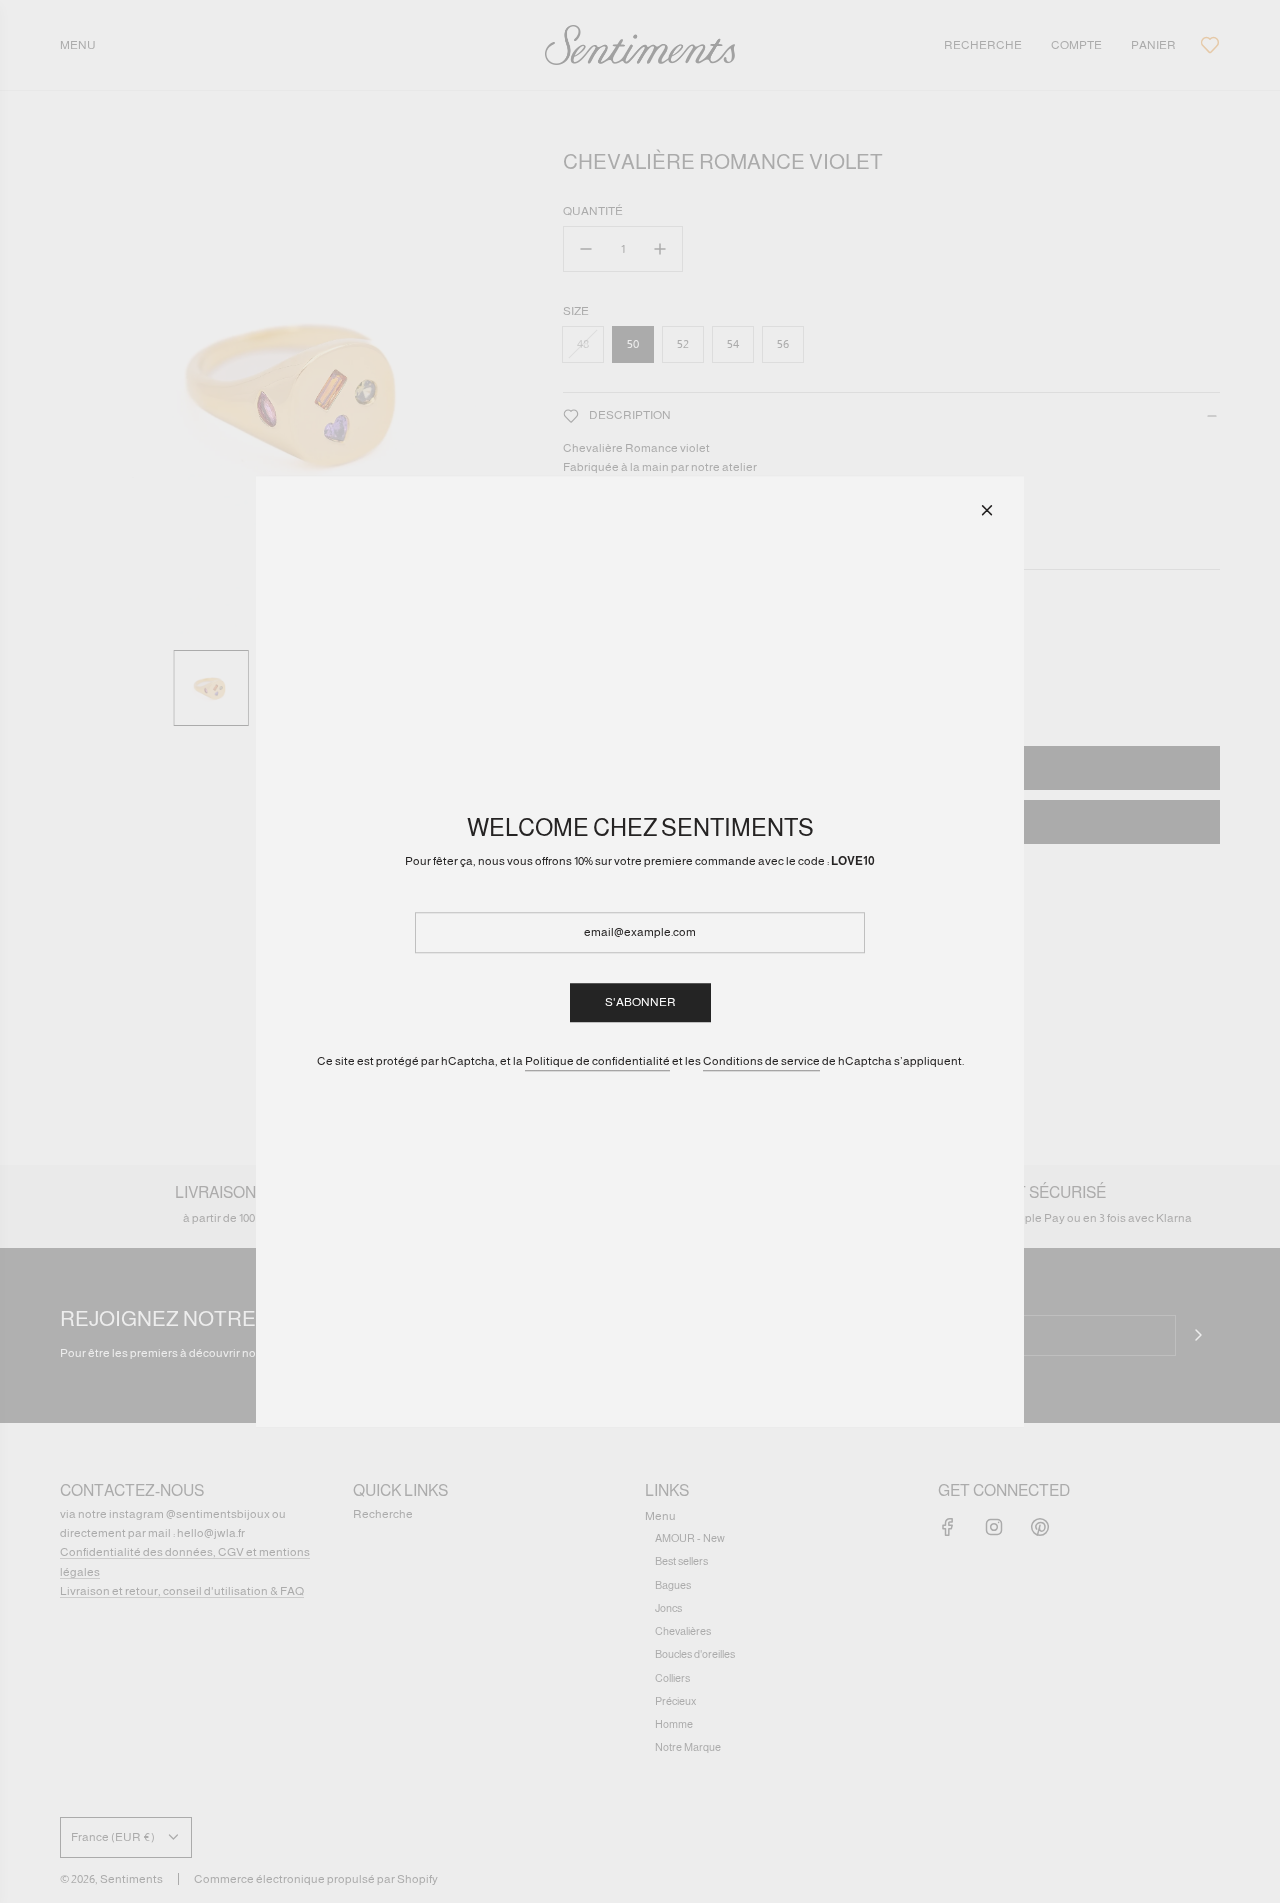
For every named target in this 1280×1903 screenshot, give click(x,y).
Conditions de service (761, 1061)
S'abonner (640, 1002)
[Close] (987, 510)
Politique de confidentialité (597, 1061)
